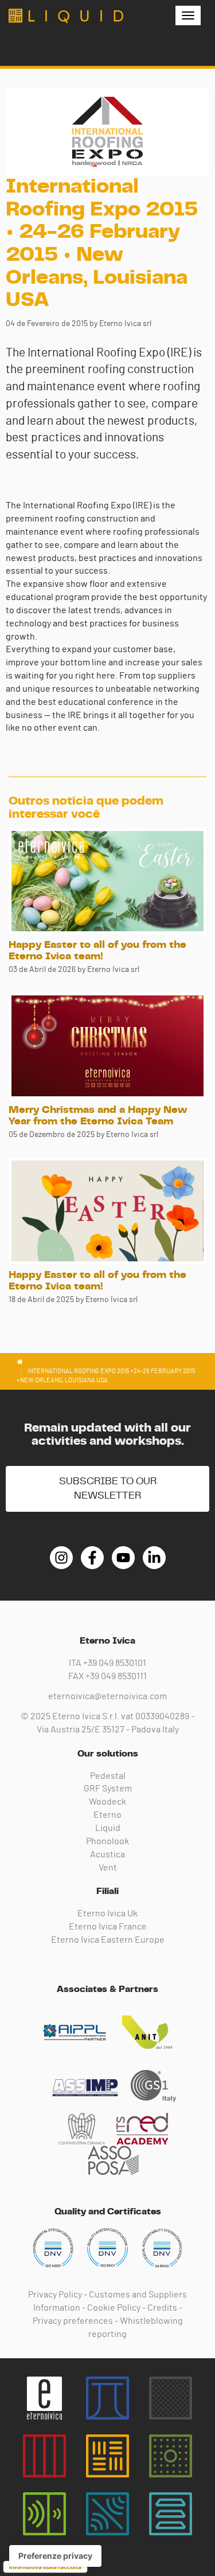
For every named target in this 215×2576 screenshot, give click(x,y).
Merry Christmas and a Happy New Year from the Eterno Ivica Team (98, 1116)
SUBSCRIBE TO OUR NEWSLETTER (108, 1489)
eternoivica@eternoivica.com (107, 1696)
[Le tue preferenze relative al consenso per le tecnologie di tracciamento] (55, 2556)
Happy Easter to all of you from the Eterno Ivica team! (97, 951)
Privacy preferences (73, 2321)
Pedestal (108, 1776)
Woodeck (107, 1802)
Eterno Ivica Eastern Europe (108, 1940)
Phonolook (107, 1841)
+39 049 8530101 (115, 1663)
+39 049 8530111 (116, 1676)
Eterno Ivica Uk (107, 1914)
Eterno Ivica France (108, 1927)
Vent (108, 1868)
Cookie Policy (114, 2308)
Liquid (108, 1828)
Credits (162, 2308)
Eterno (107, 1815)
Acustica (107, 1854)
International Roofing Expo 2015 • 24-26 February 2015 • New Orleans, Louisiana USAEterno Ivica (66, 16)
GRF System (108, 1789)
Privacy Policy (55, 2295)
